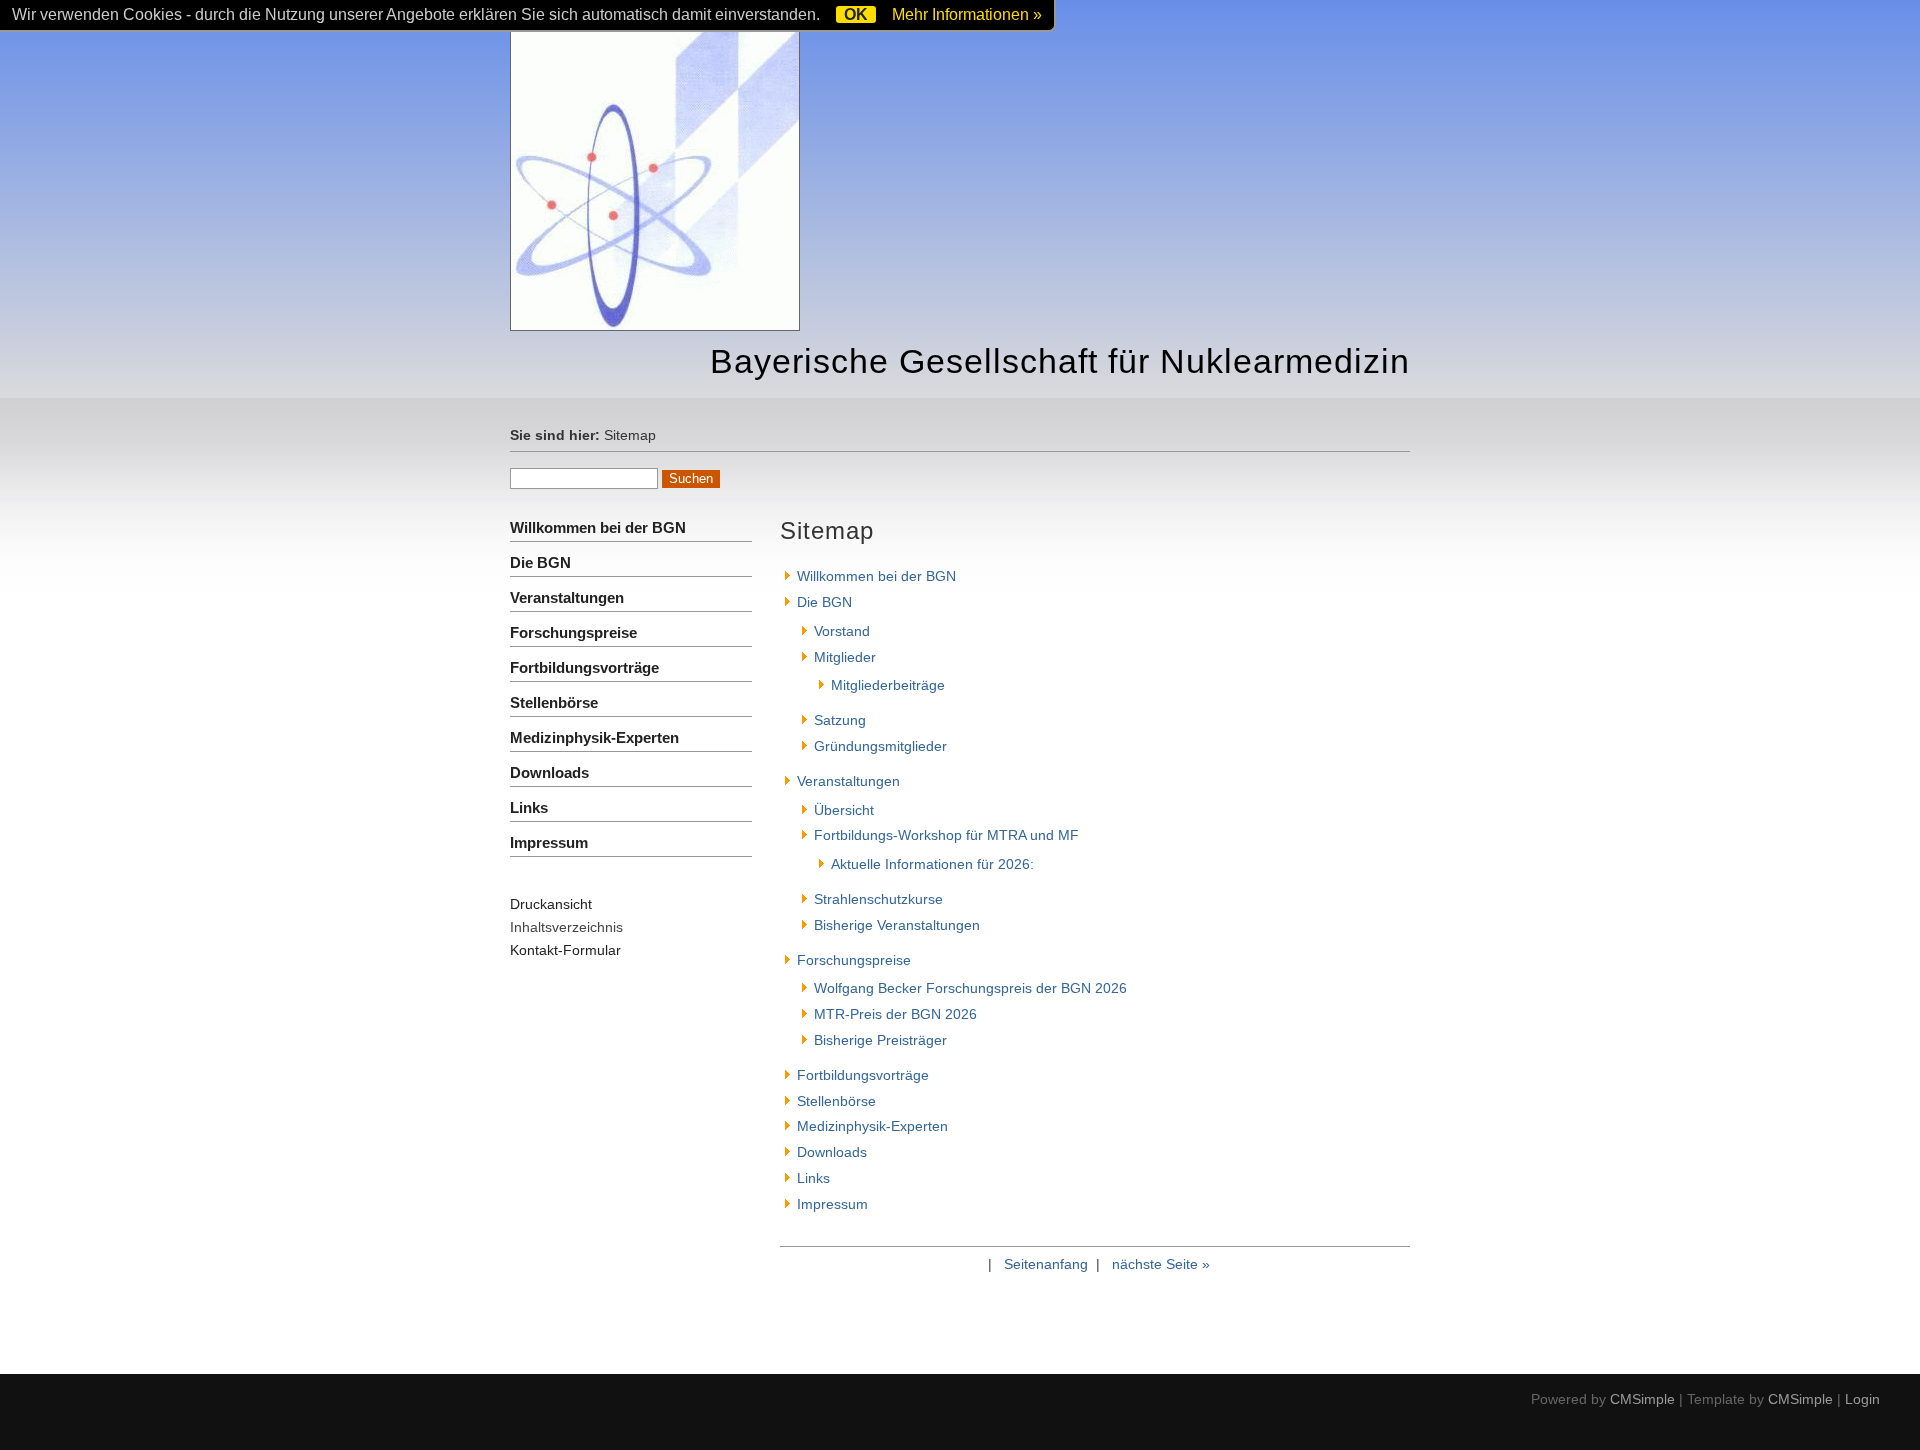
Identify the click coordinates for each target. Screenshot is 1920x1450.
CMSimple (1642, 1399)
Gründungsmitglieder (880, 746)
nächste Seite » (1161, 1264)
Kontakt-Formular (565, 950)
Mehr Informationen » (967, 14)
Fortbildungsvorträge (584, 667)
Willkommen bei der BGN (598, 527)
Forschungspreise (573, 632)
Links (529, 807)
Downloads (549, 772)
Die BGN (540, 562)
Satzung (840, 720)
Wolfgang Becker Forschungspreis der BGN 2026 (970, 988)
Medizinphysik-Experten (594, 737)
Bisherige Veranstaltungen (897, 925)
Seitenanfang (1046, 1264)
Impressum (549, 842)
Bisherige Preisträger (880, 1040)
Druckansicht (551, 904)
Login (1862, 1399)
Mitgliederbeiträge (888, 685)
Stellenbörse (554, 702)
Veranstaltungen (567, 597)
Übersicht (844, 810)
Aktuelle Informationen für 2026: (932, 864)
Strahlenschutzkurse (878, 899)
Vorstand (842, 631)
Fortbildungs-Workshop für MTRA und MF (946, 835)
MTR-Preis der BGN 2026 (895, 1014)
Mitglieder (845, 657)
